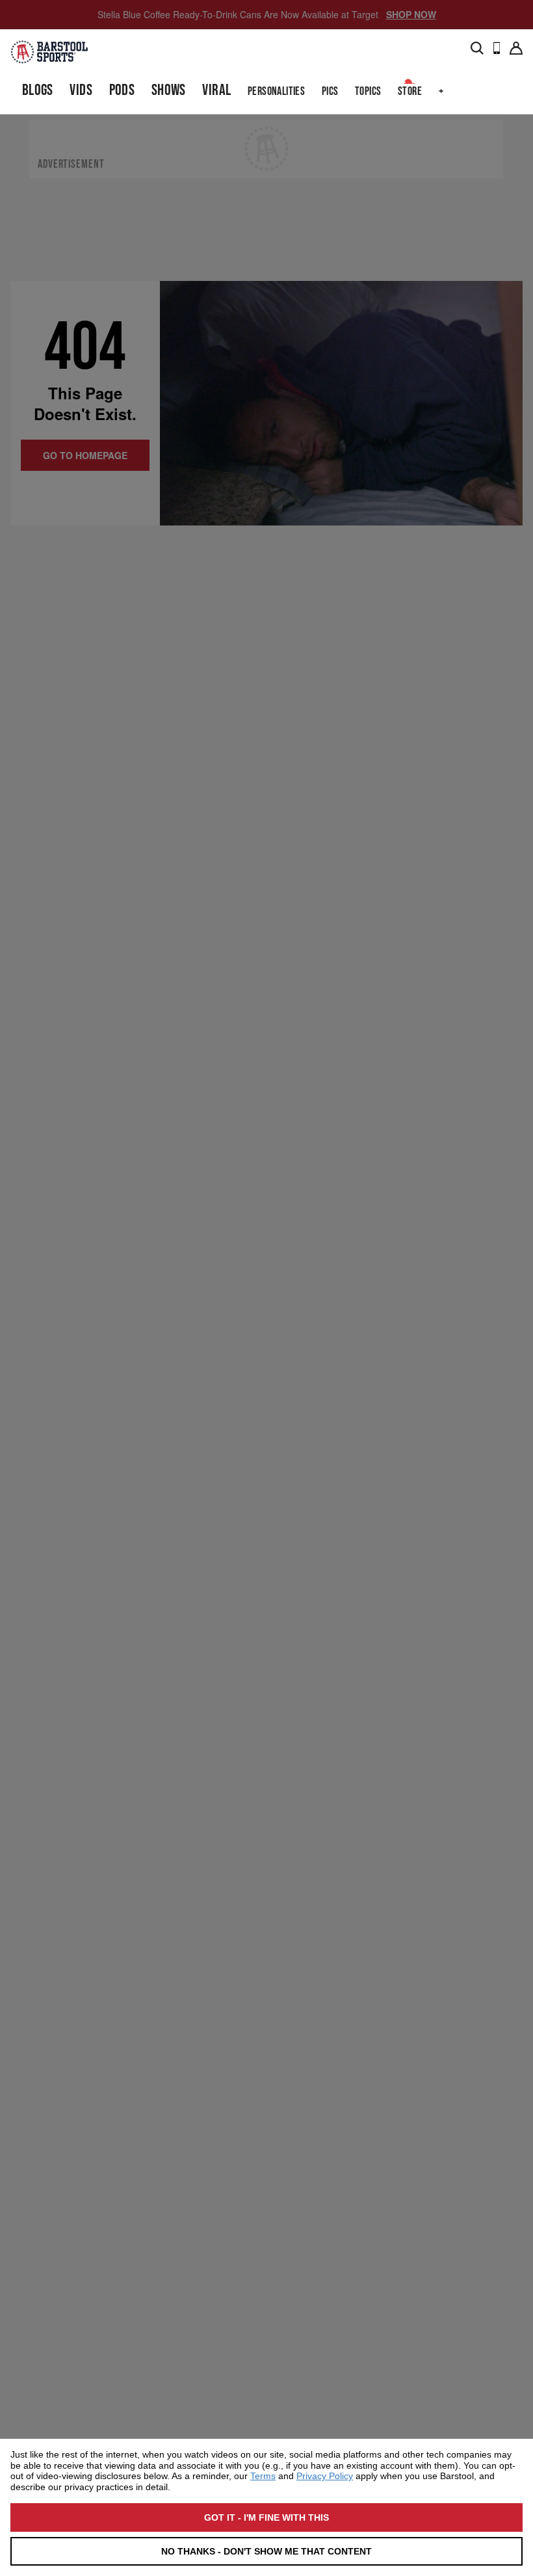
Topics (368, 91)
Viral (216, 90)
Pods (122, 90)
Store (410, 91)
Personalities (276, 91)
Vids (81, 90)
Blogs (38, 90)
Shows (169, 90)
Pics (330, 91)
